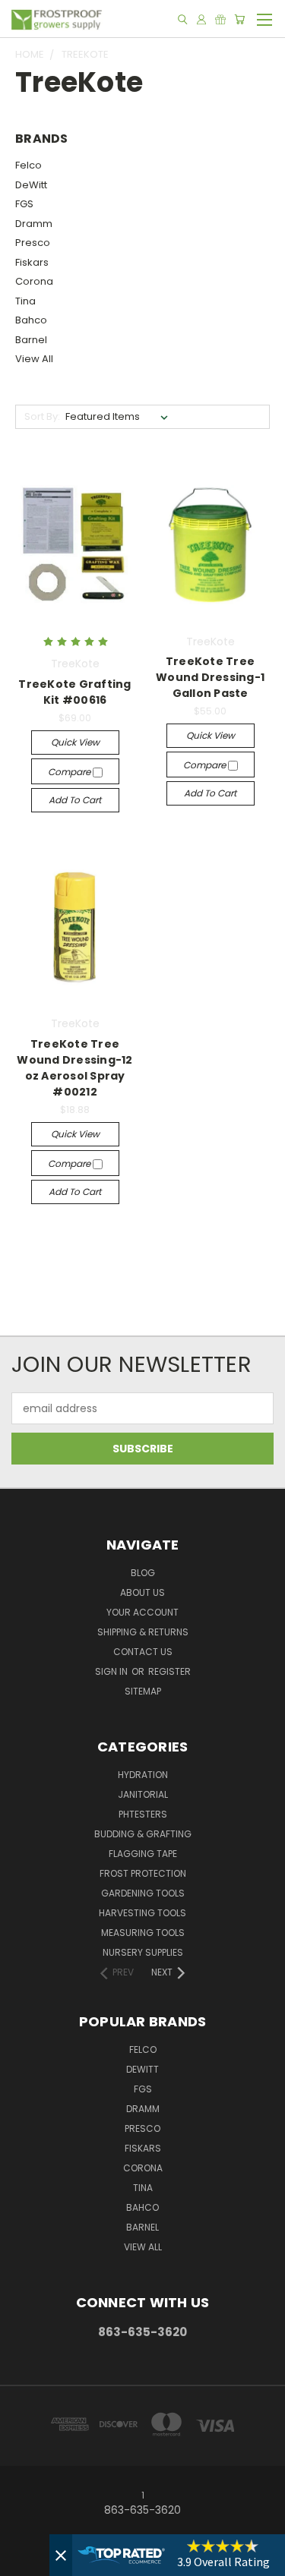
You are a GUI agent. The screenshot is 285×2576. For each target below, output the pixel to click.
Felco (28, 165)
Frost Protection (143, 1873)
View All (34, 359)
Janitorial (143, 1794)
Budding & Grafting (143, 1834)
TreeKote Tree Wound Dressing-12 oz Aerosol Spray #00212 (74, 1068)
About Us (142, 1592)
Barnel (31, 340)
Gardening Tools (143, 1893)
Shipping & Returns (143, 1632)
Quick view (75, 742)
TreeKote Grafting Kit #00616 (74, 692)
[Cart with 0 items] (239, 19)
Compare (70, 772)
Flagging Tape (143, 1854)
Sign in (112, 1671)
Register (169, 1671)
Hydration (143, 1775)
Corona (34, 281)
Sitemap (143, 1691)
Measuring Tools (143, 1933)
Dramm (34, 224)
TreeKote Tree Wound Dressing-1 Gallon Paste (210, 677)
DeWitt (31, 185)
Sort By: (42, 416)
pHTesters (143, 1814)
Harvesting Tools (142, 1913)
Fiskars (32, 262)
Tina (25, 301)
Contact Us (143, 1652)
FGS (24, 204)
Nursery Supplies (143, 1952)
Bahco (31, 320)
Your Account (142, 1612)
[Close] (61, 2555)
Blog (143, 1573)
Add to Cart (75, 800)
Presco (33, 243)
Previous (24, 2561)
